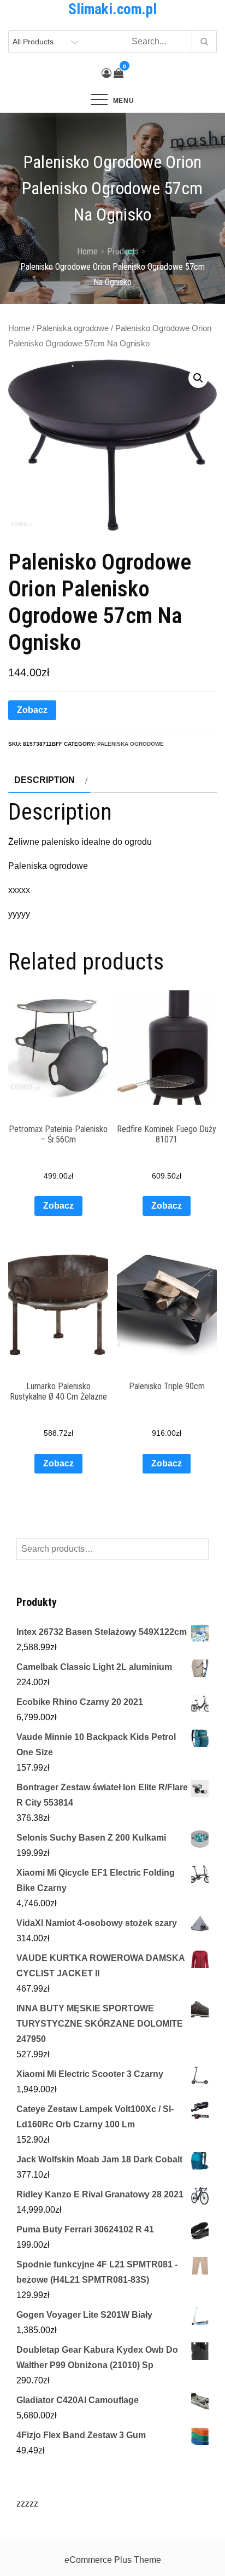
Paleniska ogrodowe (73, 328)
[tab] (49, 780)
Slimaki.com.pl (112, 9)
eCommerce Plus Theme (113, 2560)
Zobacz (32, 710)
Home (19, 328)
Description (45, 780)
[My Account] (106, 73)
